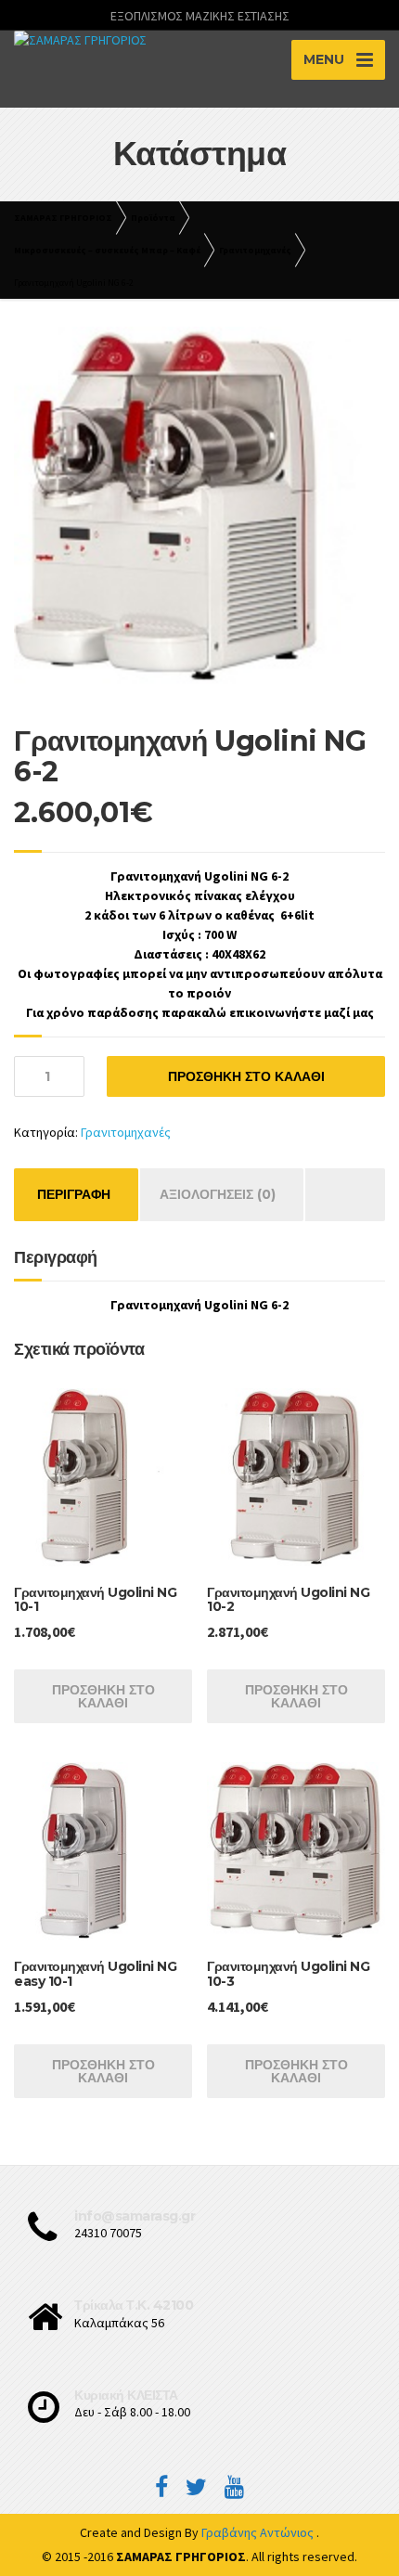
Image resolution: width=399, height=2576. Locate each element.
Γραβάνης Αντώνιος (259, 2532)
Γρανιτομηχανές (126, 1132)
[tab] (74, 1195)
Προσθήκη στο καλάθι (246, 1076)
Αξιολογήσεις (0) (218, 1194)
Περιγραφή (74, 1194)
